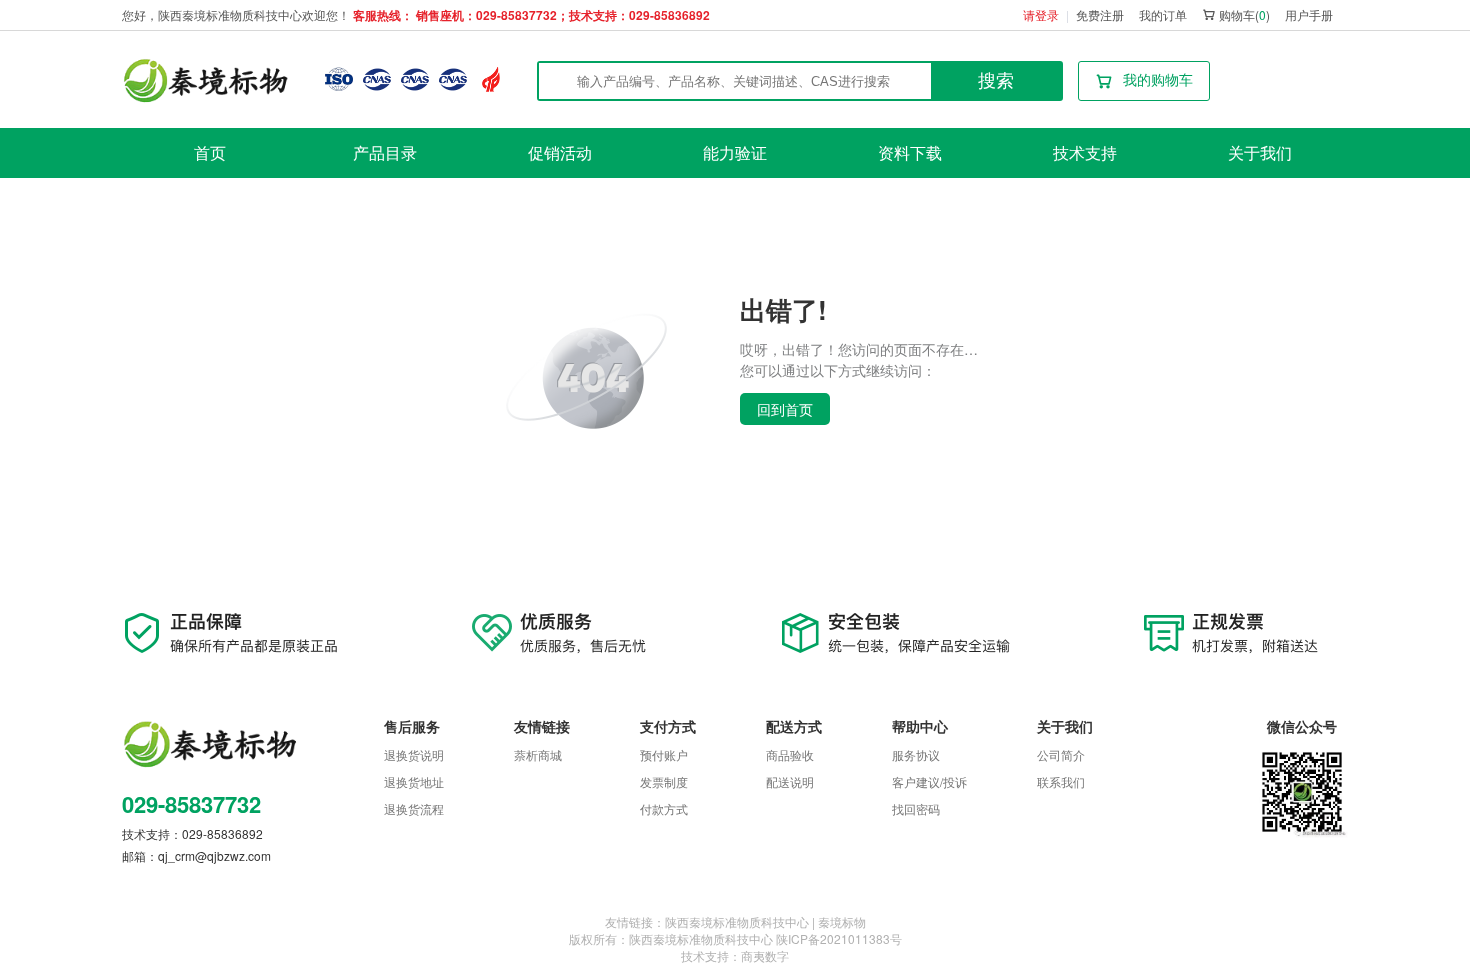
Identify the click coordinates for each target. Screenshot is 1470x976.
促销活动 (560, 152)
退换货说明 (414, 754)
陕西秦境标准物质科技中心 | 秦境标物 (765, 921)
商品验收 (790, 754)
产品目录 (385, 152)
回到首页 (785, 409)
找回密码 (916, 808)
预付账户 (664, 754)
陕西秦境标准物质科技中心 (701, 938)
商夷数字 (765, 955)
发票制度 (664, 781)
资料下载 (910, 152)
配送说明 (790, 781)
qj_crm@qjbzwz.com (214, 855)
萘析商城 (538, 754)
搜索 (996, 81)
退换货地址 (414, 781)
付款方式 (664, 808)
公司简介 (1061, 754)
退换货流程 (414, 808)
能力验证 (735, 152)
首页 (210, 152)
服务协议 (916, 754)
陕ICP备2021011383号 (839, 938)
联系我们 (1061, 781)
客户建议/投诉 (929, 781)
